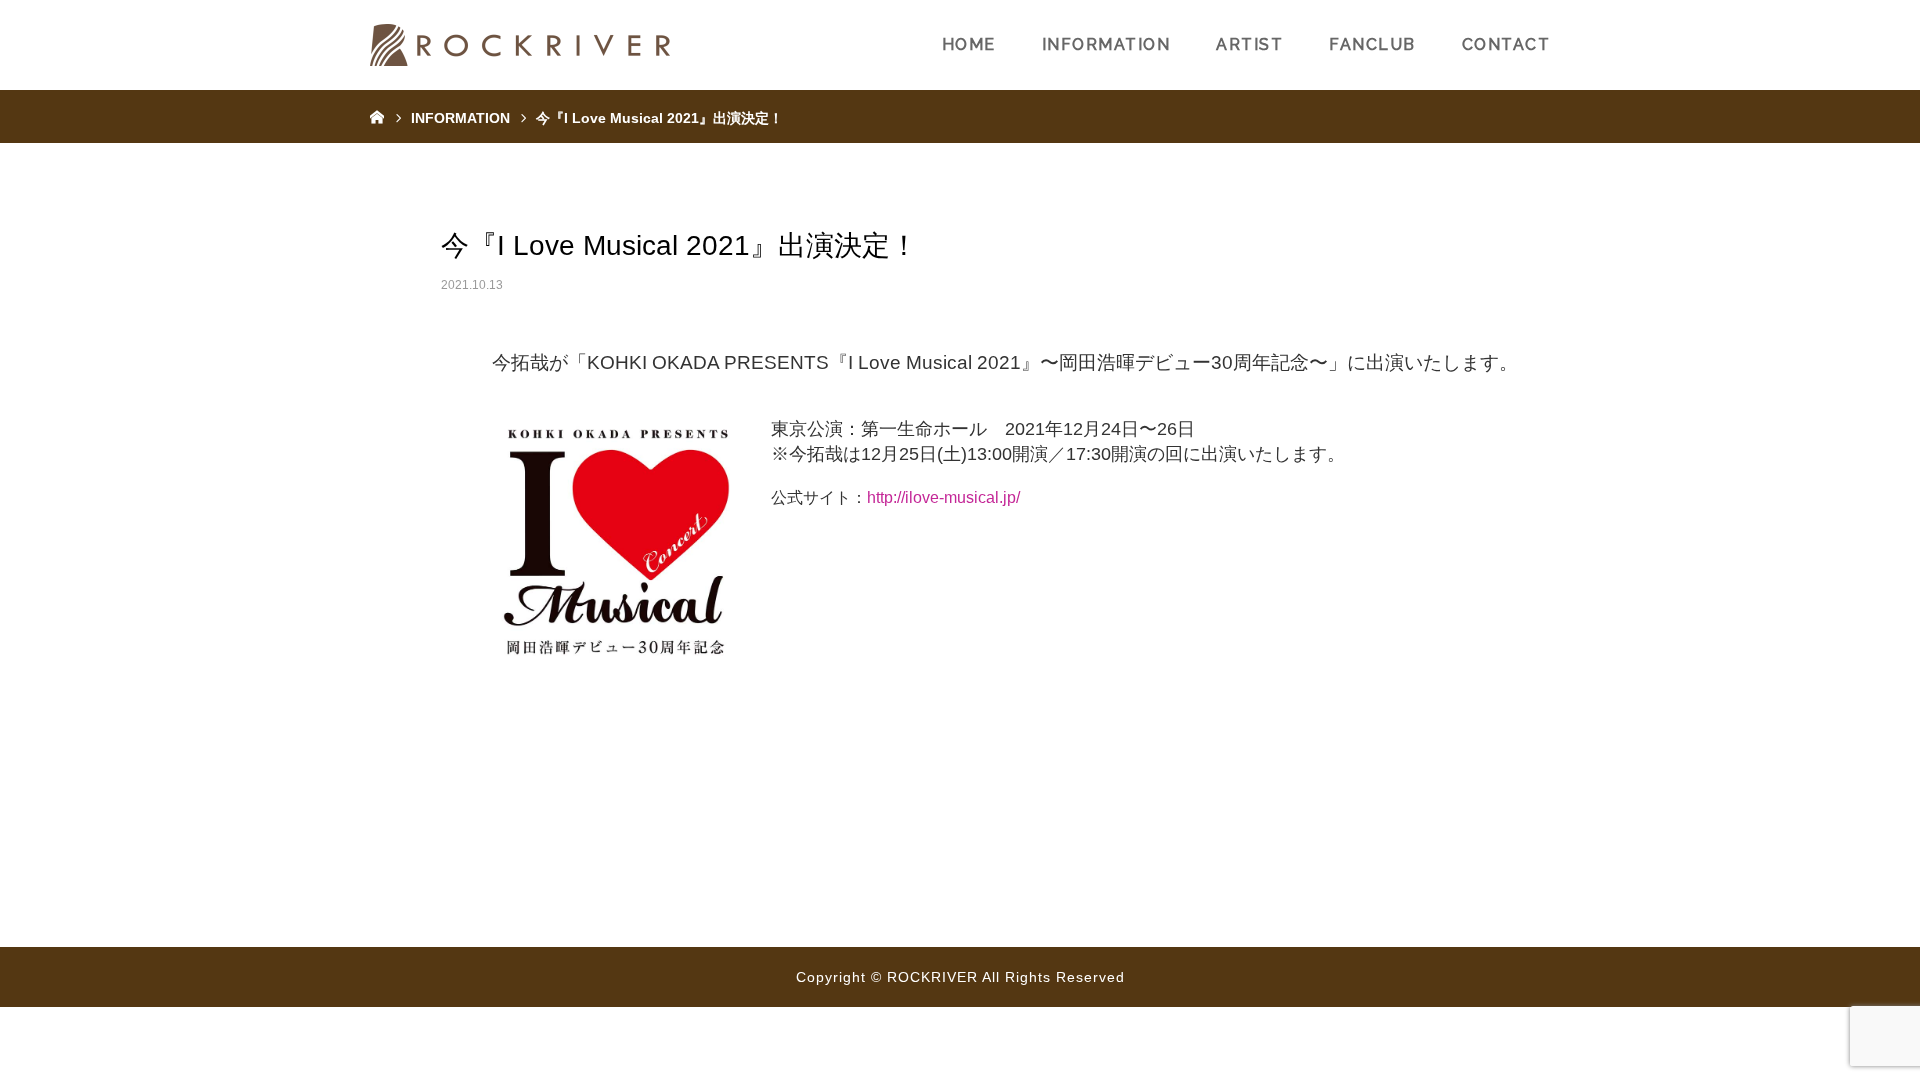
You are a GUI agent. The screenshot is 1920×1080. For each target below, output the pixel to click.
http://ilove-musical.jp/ (943, 497)
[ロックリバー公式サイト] (520, 45)
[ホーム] (377, 116)
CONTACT (1506, 44)
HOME (969, 44)
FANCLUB (1372, 44)
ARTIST (1249, 44)
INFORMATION (1106, 44)
